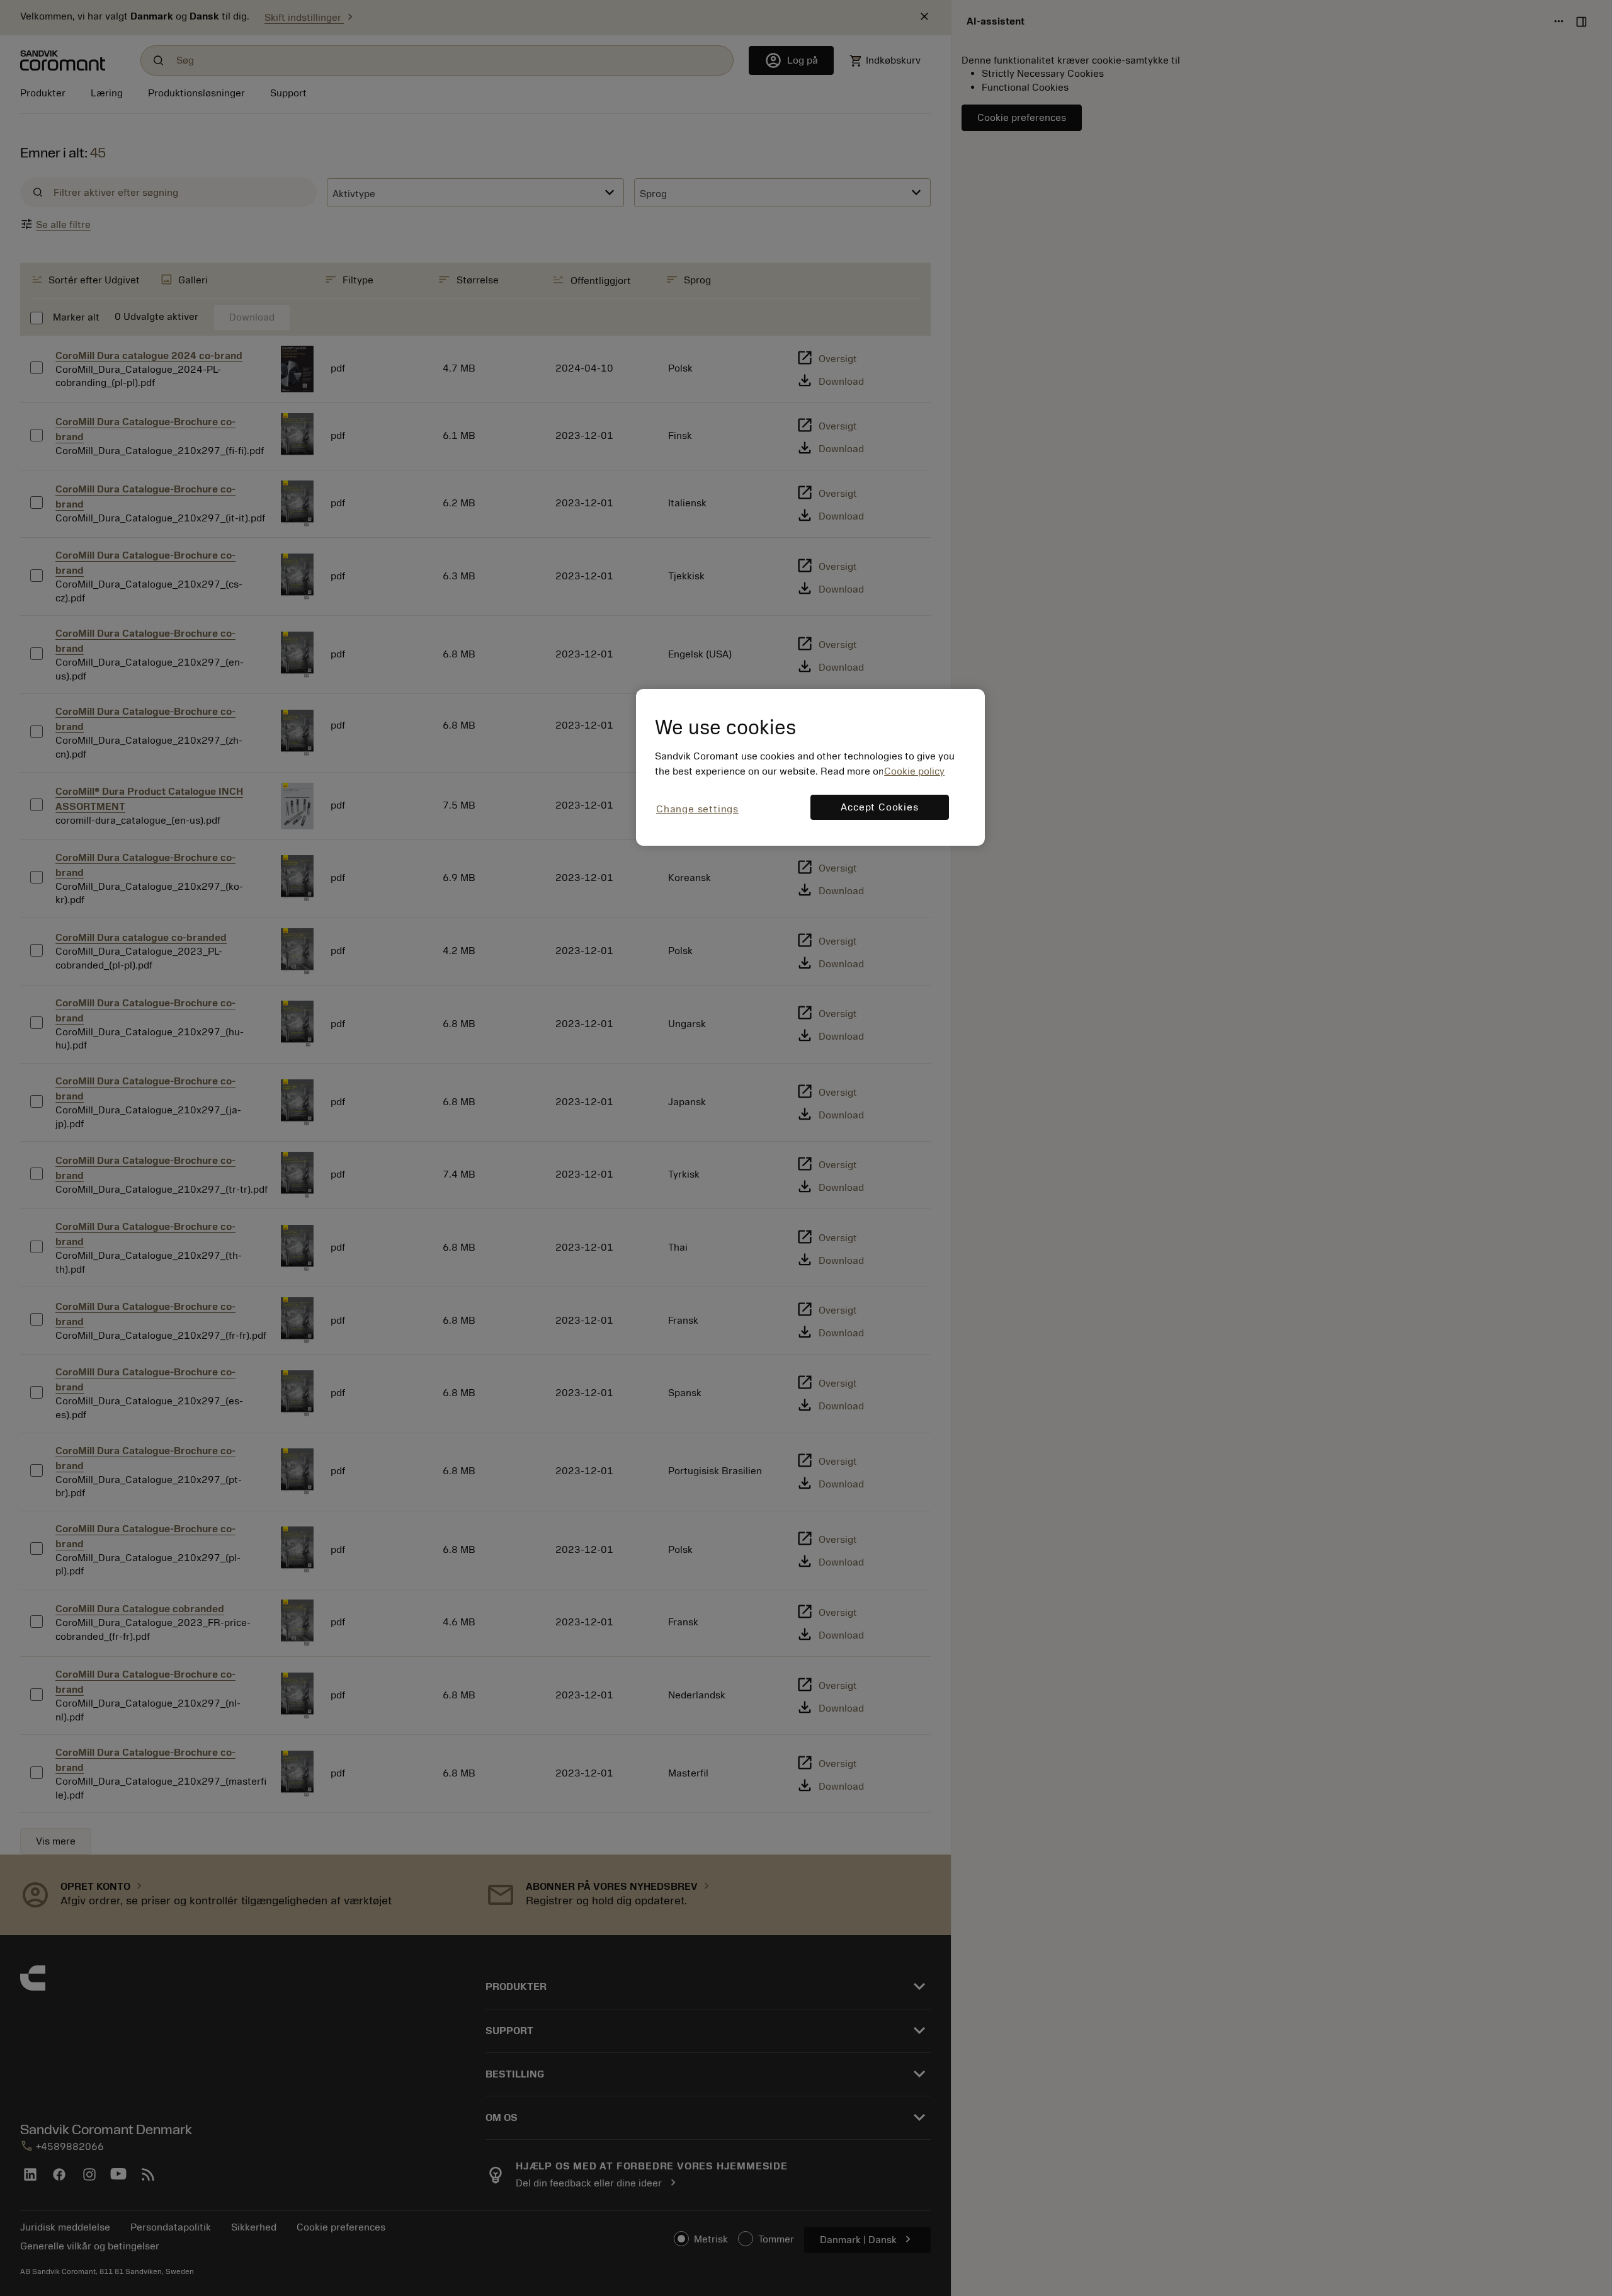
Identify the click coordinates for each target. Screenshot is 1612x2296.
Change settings (697, 809)
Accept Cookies (879, 807)
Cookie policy (914, 771)
